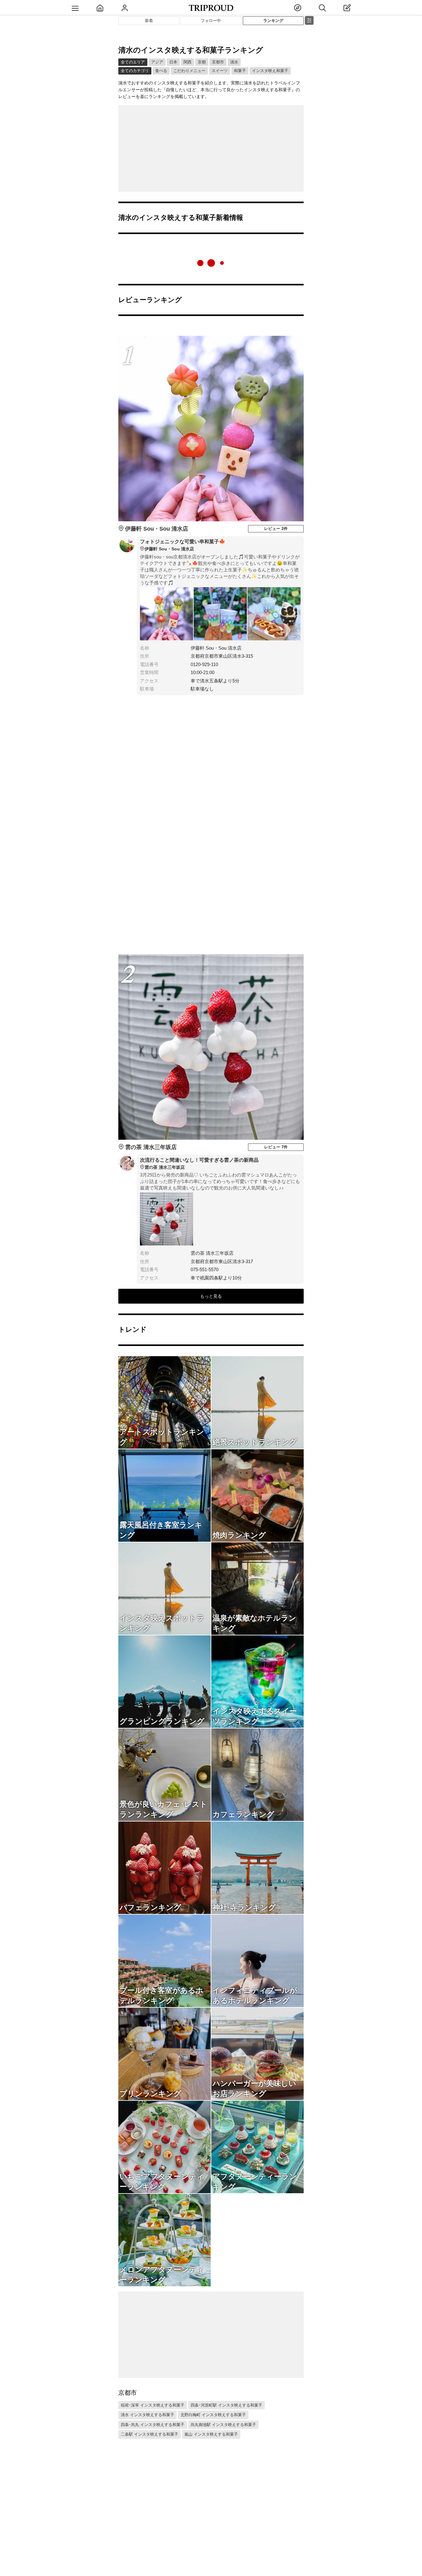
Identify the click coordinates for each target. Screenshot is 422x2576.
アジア (157, 62)
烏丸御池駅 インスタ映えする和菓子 (223, 2425)
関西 (188, 62)
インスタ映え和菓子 (270, 71)
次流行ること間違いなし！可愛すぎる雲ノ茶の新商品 (199, 1164)
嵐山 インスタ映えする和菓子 (211, 2434)
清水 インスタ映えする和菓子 (148, 2415)
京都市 (218, 62)
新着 (149, 21)
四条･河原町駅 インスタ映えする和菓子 (226, 2405)
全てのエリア (133, 62)
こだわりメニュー (189, 71)
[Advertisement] (211, 148)
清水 (234, 62)
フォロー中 (211, 21)
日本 (173, 62)
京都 (202, 62)
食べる (161, 71)
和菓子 (240, 71)
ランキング (273, 21)
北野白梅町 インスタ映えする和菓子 (213, 2415)
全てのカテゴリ (135, 71)
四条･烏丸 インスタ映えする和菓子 (153, 2425)
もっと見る (211, 1296)
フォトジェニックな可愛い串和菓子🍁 (183, 545)
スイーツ (220, 71)
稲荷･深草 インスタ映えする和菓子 (153, 2405)
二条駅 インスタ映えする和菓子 (150, 2434)
